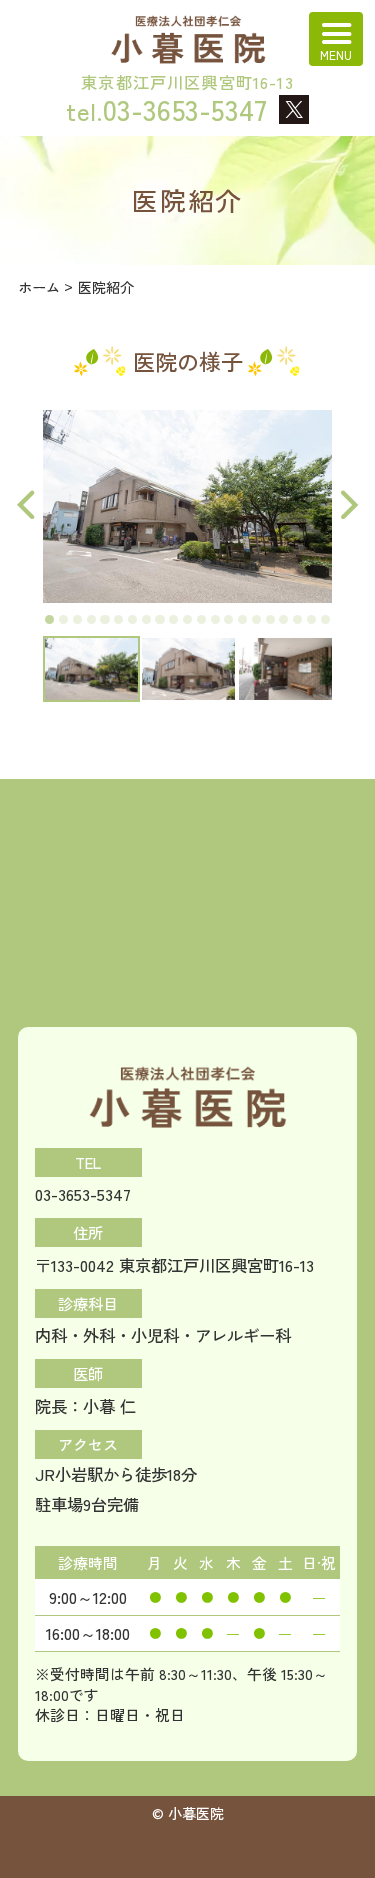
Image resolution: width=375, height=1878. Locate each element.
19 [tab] (297, 619)
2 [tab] (63, 619)
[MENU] (336, 39)
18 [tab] (283, 619)
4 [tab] (91, 619)
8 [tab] (146, 619)
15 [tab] (242, 619)
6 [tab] (118, 619)
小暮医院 (196, 1813)
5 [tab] (104, 619)
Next (349, 505)
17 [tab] (270, 619)
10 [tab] (173, 619)
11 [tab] (187, 619)
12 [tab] (201, 619)
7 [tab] (132, 619)
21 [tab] (325, 619)
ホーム (39, 287)
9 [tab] (159, 619)
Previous (25, 505)
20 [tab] (311, 619)
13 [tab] (215, 619)
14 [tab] (228, 619)
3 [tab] (77, 619)
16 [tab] (256, 619)
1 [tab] (49, 619)
